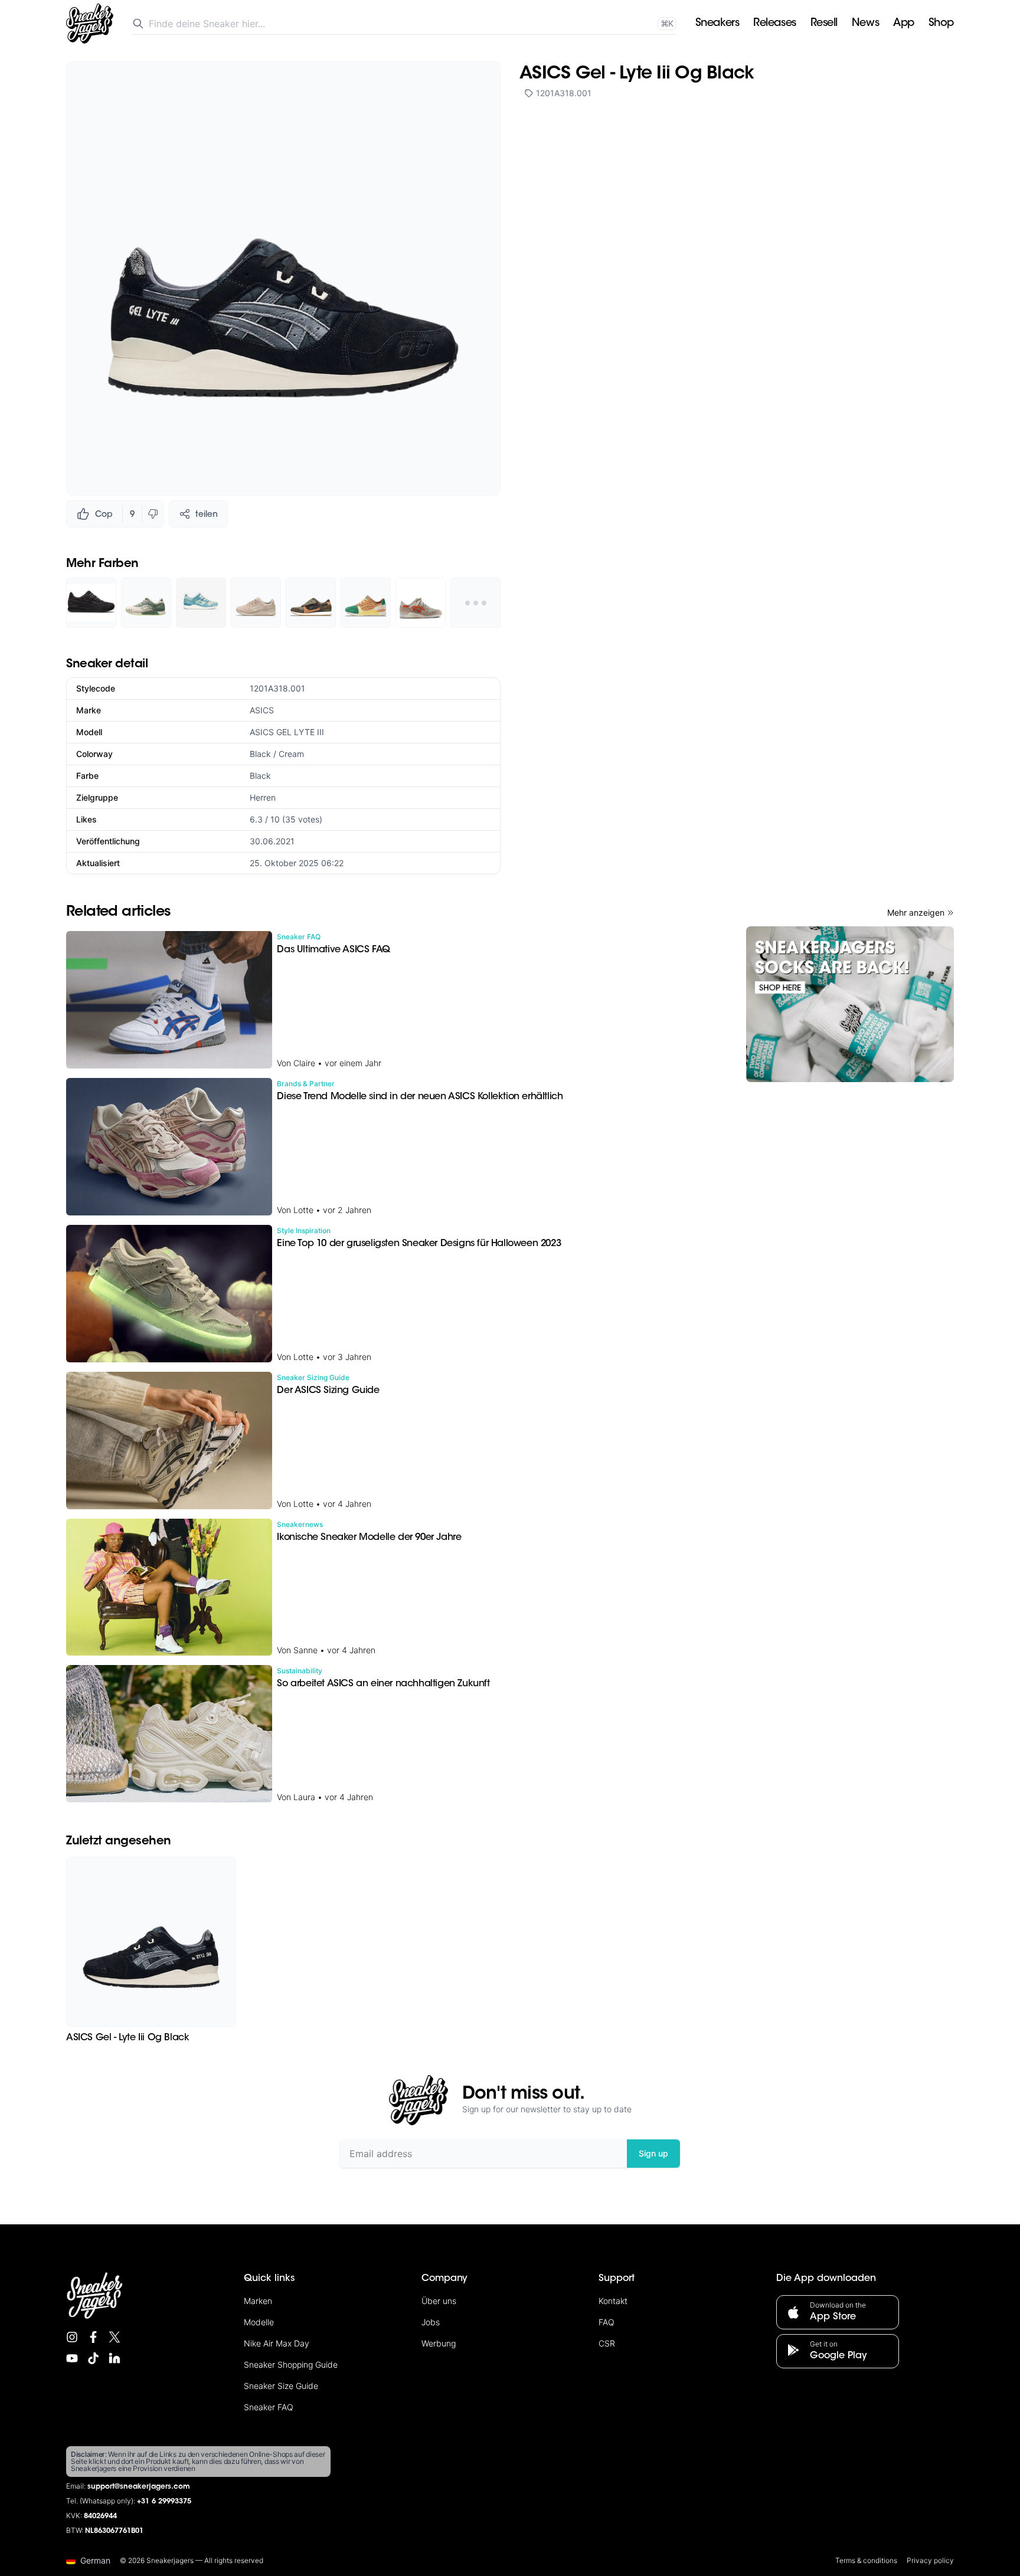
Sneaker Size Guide (281, 2386)
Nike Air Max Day (277, 2343)
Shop (941, 24)
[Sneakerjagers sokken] (850, 1004)
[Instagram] (72, 2337)
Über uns (439, 2301)
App (904, 24)
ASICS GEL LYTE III (287, 732)
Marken (258, 2301)
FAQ (607, 2322)
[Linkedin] (115, 2358)
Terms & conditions (866, 2560)
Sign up (653, 2153)
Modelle (259, 2322)
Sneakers (717, 24)
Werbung (439, 2343)
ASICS (262, 710)
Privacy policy (930, 2560)
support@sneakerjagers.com (139, 2487)
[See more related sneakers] (475, 603)
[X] (115, 2337)
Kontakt (613, 2301)
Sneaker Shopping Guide (291, 2364)
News (865, 24)
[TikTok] (93, 2358)
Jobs (431, 2322)
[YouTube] (72, 2358)
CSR (607, 2343)
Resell (824, 24)
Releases (774, 24)
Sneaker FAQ (269, 2407)
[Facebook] (93, 2337)
